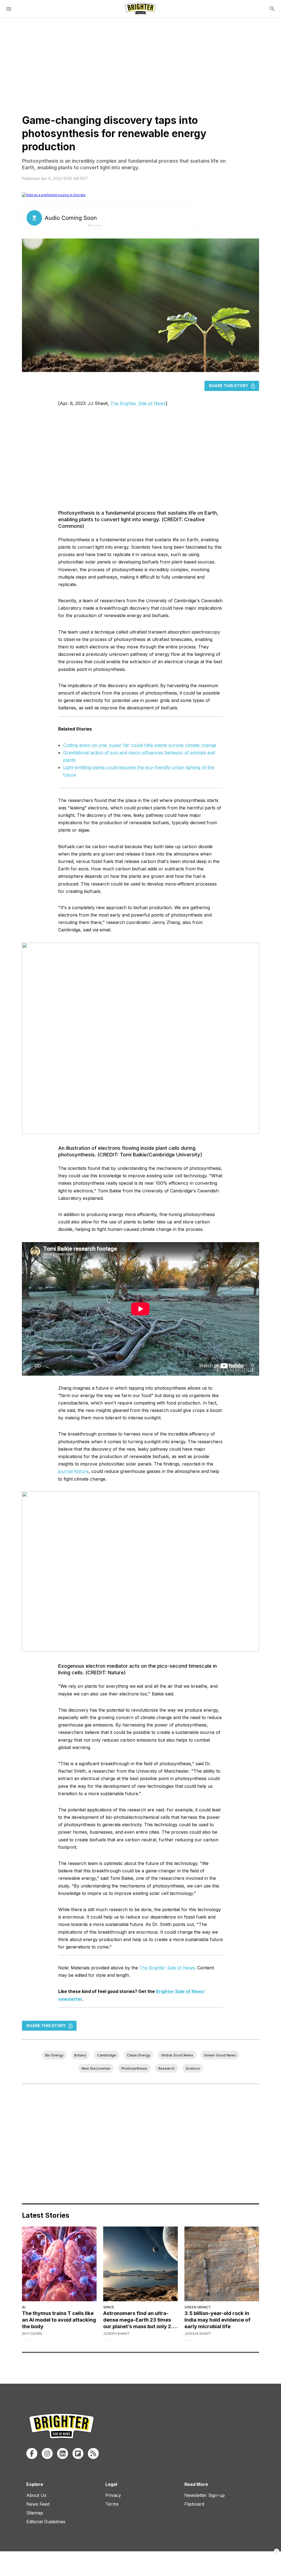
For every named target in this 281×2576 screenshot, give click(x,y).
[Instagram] (47, 2453)
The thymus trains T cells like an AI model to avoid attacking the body (59, 2320)
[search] (272, 9)
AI (24, 2307)
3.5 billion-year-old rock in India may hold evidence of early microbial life (217, 2320)
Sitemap (35, 2513)
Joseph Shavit (116, 2334)
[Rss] (93, 2453)
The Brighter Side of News (138, 403)
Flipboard (194, 2504)
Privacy (113, 2495)
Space (109, 2307)
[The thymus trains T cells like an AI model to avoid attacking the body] (59, 2264)
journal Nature (73, 1471)
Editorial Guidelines (46, 2522)
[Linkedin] (63, 2453)
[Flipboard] (78, 2453)
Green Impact (198, 2307)
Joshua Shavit (198, 2334)
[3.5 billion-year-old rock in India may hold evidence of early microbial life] (222, 2264)
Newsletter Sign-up (205, 2495)
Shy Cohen (32, 2334)
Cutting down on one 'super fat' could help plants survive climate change (140, 745)
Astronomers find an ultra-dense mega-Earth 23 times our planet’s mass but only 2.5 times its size (140, 2320)
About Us (36, 2495)
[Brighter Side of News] (140, 9)
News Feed (38, 2504)
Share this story (228, 386)
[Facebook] (32, 2453)
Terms (112, 2504)
